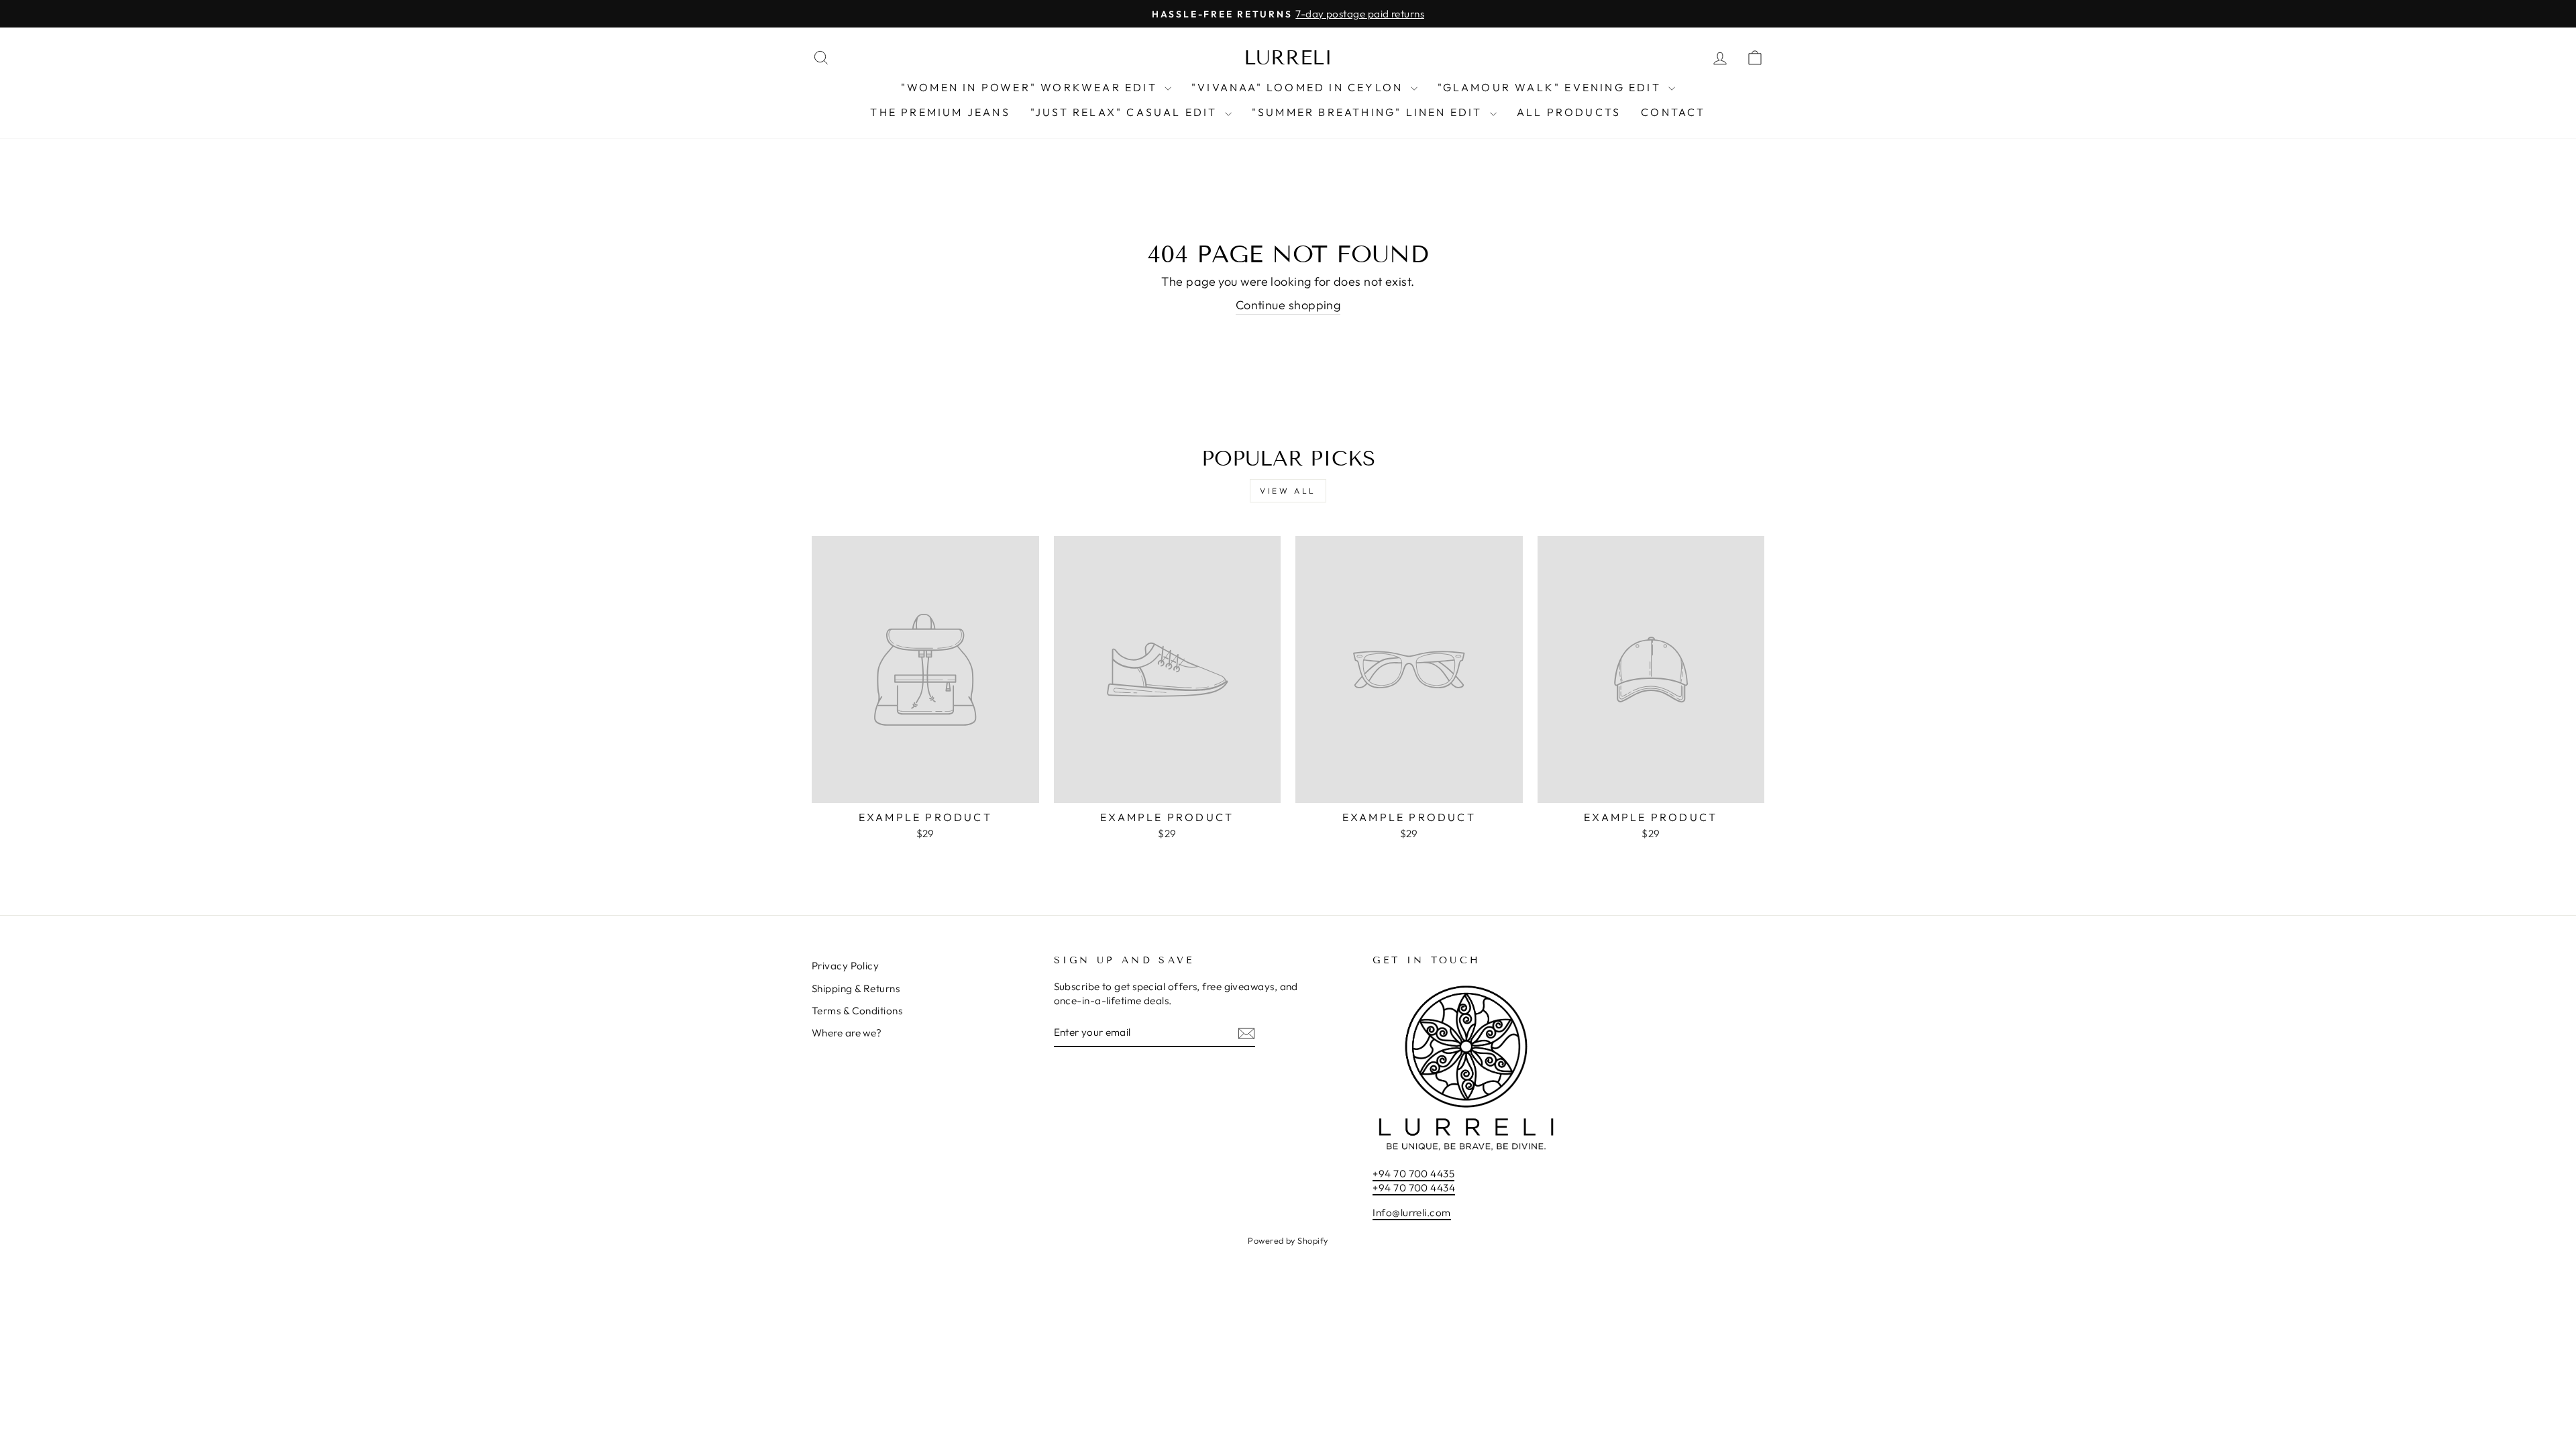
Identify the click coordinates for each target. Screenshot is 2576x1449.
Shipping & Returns (856, 988)
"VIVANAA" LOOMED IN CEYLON (1299, 87)
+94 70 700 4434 (1414, 1188)
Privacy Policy (845, 966)
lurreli (1288, 58)
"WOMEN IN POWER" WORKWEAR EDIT (1031, 87)
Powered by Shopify (1288, 1240)
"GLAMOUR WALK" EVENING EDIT (1552, 87)
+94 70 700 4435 (1413, 1174)
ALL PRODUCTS (1569, 112)
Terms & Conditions (857, 1011)
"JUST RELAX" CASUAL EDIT (1126, 112)
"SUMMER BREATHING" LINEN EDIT (1369, 112)
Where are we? (847, 1033)
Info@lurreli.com (1411, 1213)
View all (1288, 491)
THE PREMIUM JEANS (940, 112)
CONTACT (1673, 112)
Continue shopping (1288, 305)
